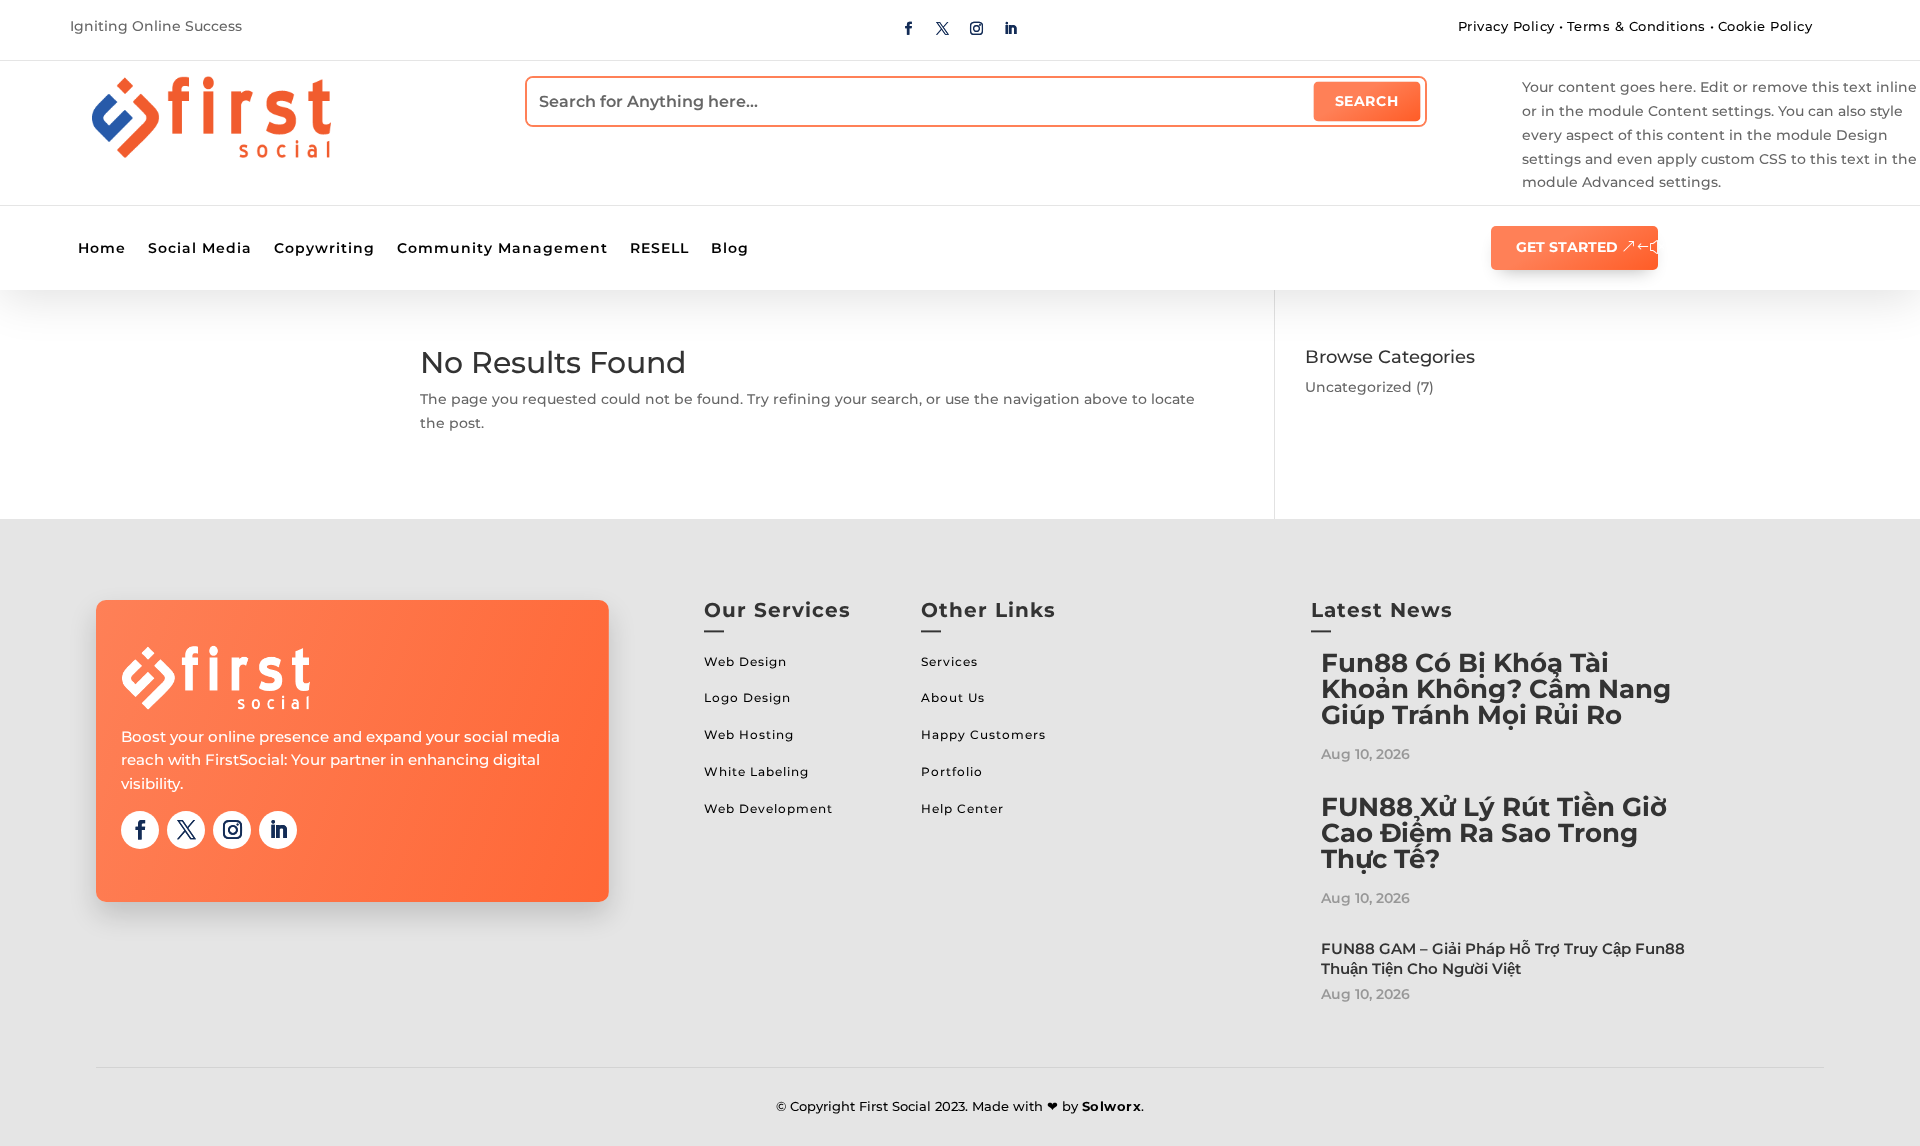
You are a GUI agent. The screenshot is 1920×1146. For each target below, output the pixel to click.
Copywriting (324, 249)
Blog (730, 249)
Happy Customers (983, 734)
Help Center (962, 808)
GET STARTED (1567, 247)
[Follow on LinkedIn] (1011, 29)
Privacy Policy (1506, 26)
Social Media (200, 249)
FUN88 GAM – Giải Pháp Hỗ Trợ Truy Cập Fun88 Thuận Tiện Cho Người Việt (1503, 958)
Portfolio (952, 771)
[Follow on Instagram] (977, 29)
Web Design (745, 661)
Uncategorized (1358, 387)
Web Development (768, 808)
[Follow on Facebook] (909, 29)
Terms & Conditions (1636, 26)
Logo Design (747, 697)
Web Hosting (749, 734)
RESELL (659, 249)
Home (102, 249)
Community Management (502, 249)
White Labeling (756, 771)
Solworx (1112, 1106)
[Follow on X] (943, 29)
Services (949, 661)
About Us (953, 697)
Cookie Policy (1765, 26)
